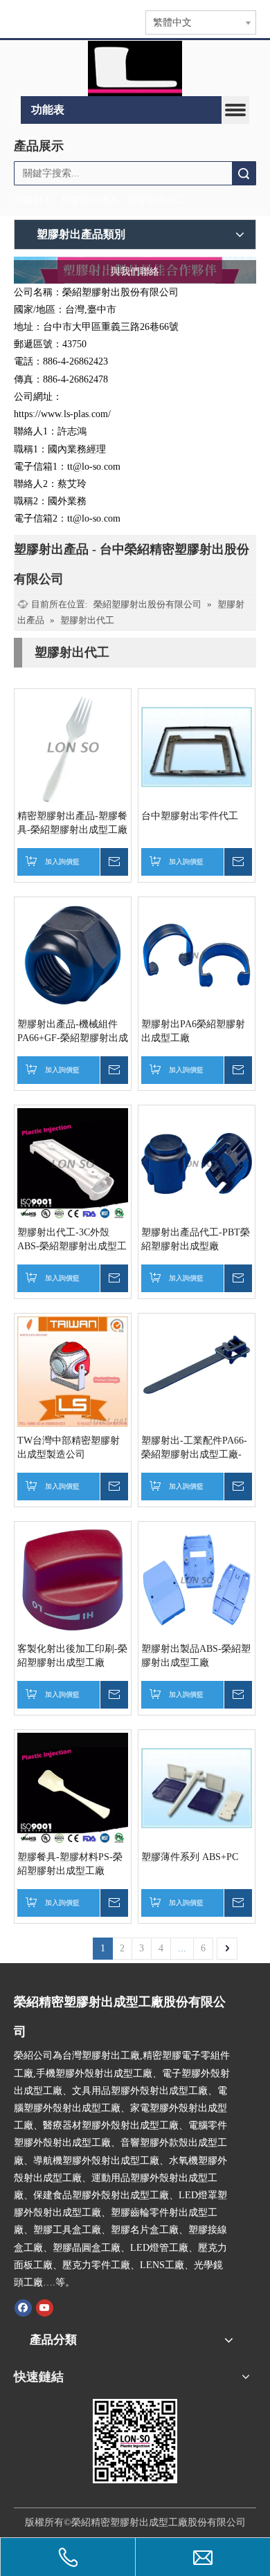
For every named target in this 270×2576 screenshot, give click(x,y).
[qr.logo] (135, 2441)
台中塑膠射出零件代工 (190, 816)
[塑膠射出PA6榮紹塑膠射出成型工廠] (197, 954)
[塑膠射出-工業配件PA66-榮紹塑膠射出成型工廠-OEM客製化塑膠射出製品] (197, 1371)
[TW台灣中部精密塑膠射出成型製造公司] (73, 1371)
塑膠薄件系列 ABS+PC (190, 1857)
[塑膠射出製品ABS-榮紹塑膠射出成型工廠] (197, 1579)
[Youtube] (45, 2308)
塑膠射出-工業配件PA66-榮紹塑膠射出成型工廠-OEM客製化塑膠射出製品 (196, 1448)
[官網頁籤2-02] (135, 68)
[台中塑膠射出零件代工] (197, 746)
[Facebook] (23, 2308)
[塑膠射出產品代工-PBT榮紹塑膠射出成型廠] (197, 1162)
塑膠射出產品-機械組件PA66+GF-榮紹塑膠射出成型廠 (73, 1032)
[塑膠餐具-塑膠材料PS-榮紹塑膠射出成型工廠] (73, 1787)
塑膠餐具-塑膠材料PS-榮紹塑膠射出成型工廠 (70, 1864)
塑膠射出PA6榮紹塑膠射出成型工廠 (193, 1031)
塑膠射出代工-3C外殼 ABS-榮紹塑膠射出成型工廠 (72, 1240)
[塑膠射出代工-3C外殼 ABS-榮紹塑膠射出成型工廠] (73, 1162)
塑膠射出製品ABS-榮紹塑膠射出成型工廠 (196, 1656)
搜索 (244, 173)
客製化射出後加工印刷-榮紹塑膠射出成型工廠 (72, 1656)
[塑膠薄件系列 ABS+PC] (197, 1787)
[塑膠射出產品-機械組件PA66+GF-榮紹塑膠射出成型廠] (73, 954)
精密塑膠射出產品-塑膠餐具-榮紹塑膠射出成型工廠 (72, 823)
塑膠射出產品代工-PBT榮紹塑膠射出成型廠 (196, 1239)
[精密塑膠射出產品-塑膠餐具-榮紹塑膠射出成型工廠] (73, 746)
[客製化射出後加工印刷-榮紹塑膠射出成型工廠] (73, 1579)
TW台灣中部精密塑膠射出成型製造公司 (69, 1447)
